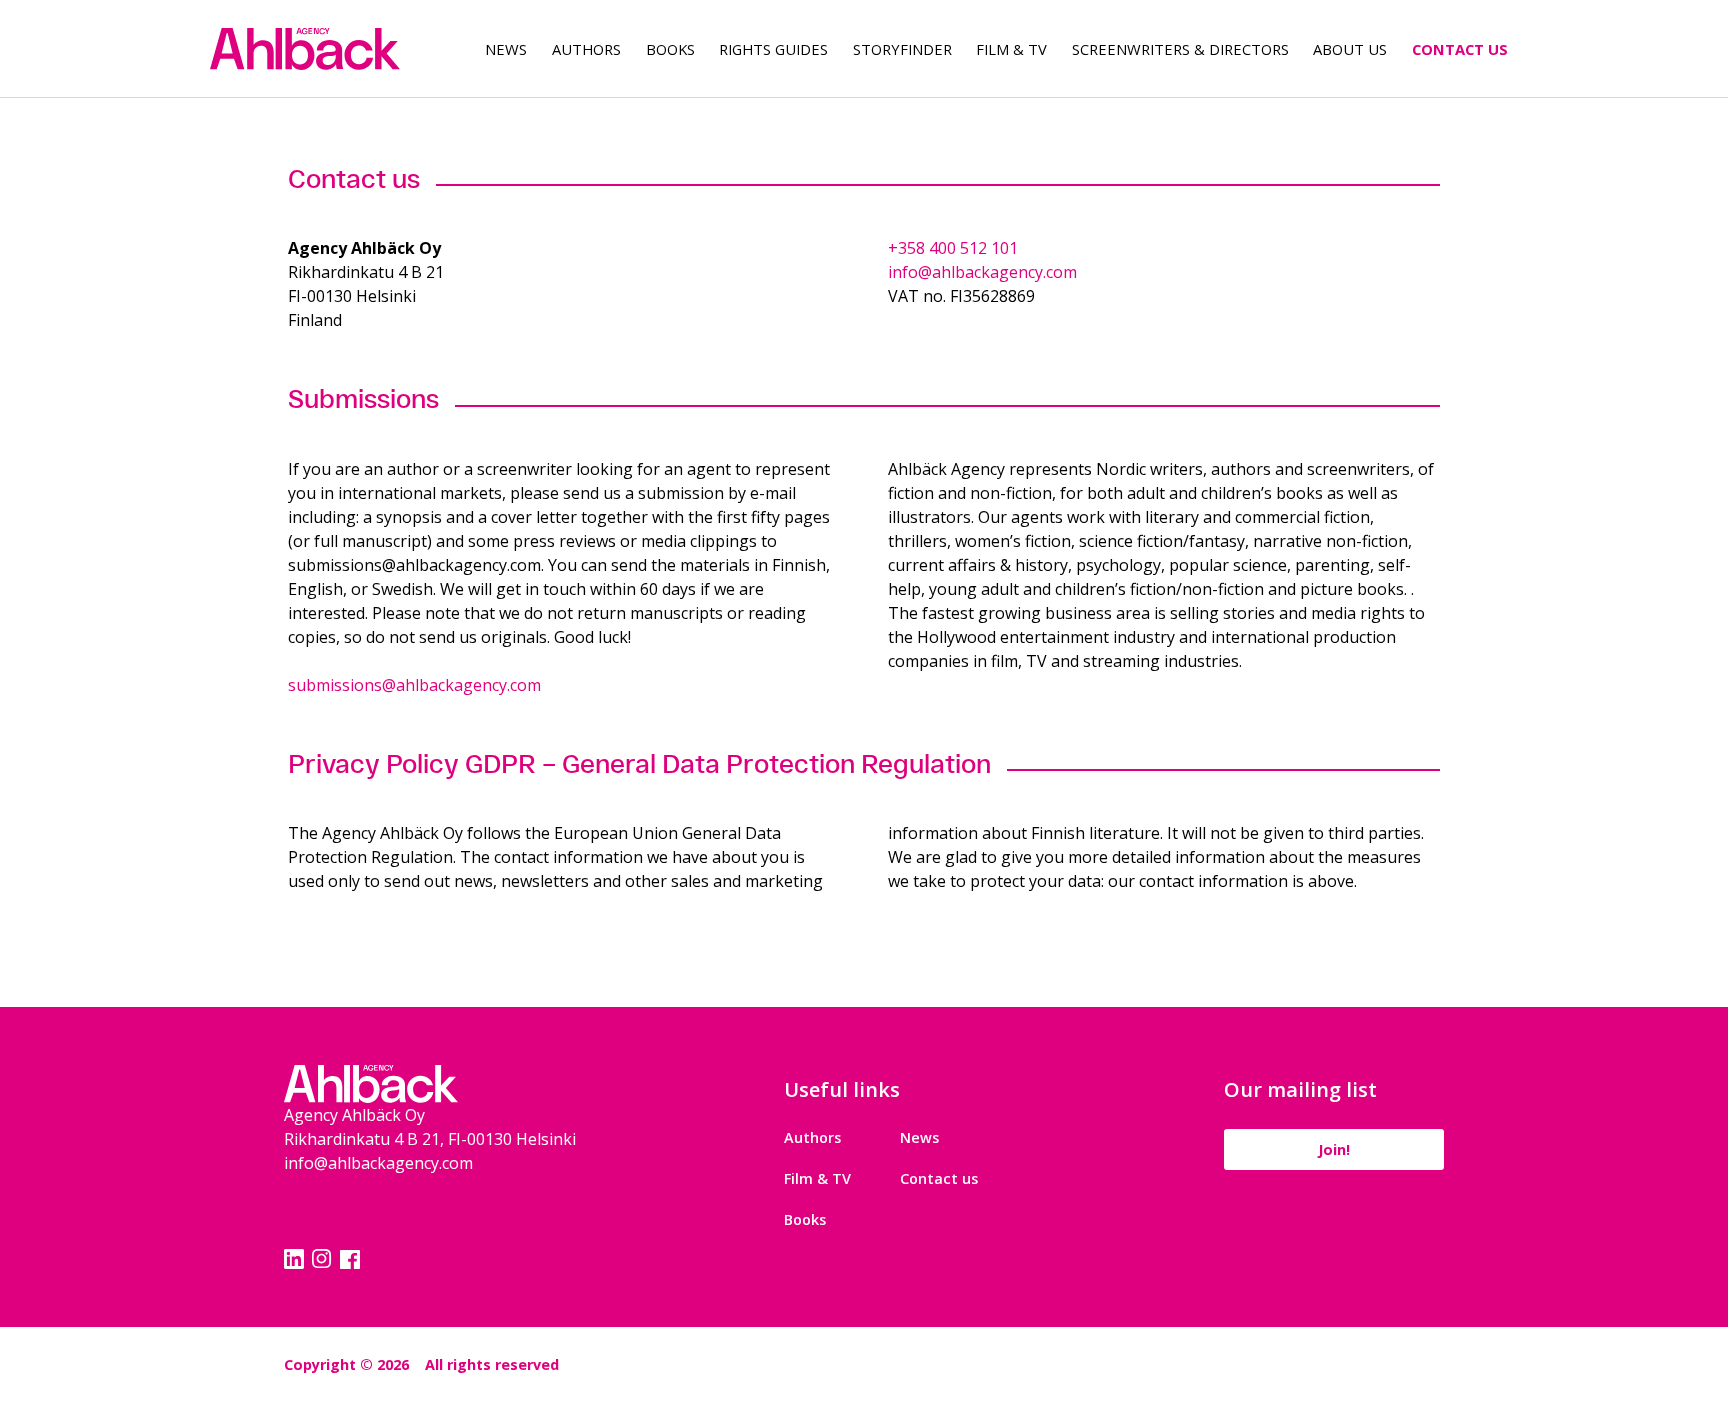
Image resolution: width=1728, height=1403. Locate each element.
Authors (586, 49)
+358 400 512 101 (953, 248)
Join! (1334, 1149)
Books (670, 49)
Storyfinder (902, 49)
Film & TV (1011, 49)
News (506, 49)
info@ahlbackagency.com (982, 272)
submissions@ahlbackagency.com (414, 685)
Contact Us (1460, 49)
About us (1350, 49)
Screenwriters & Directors (1180, 49)
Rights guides (773, 49)
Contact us (939, 1178)
